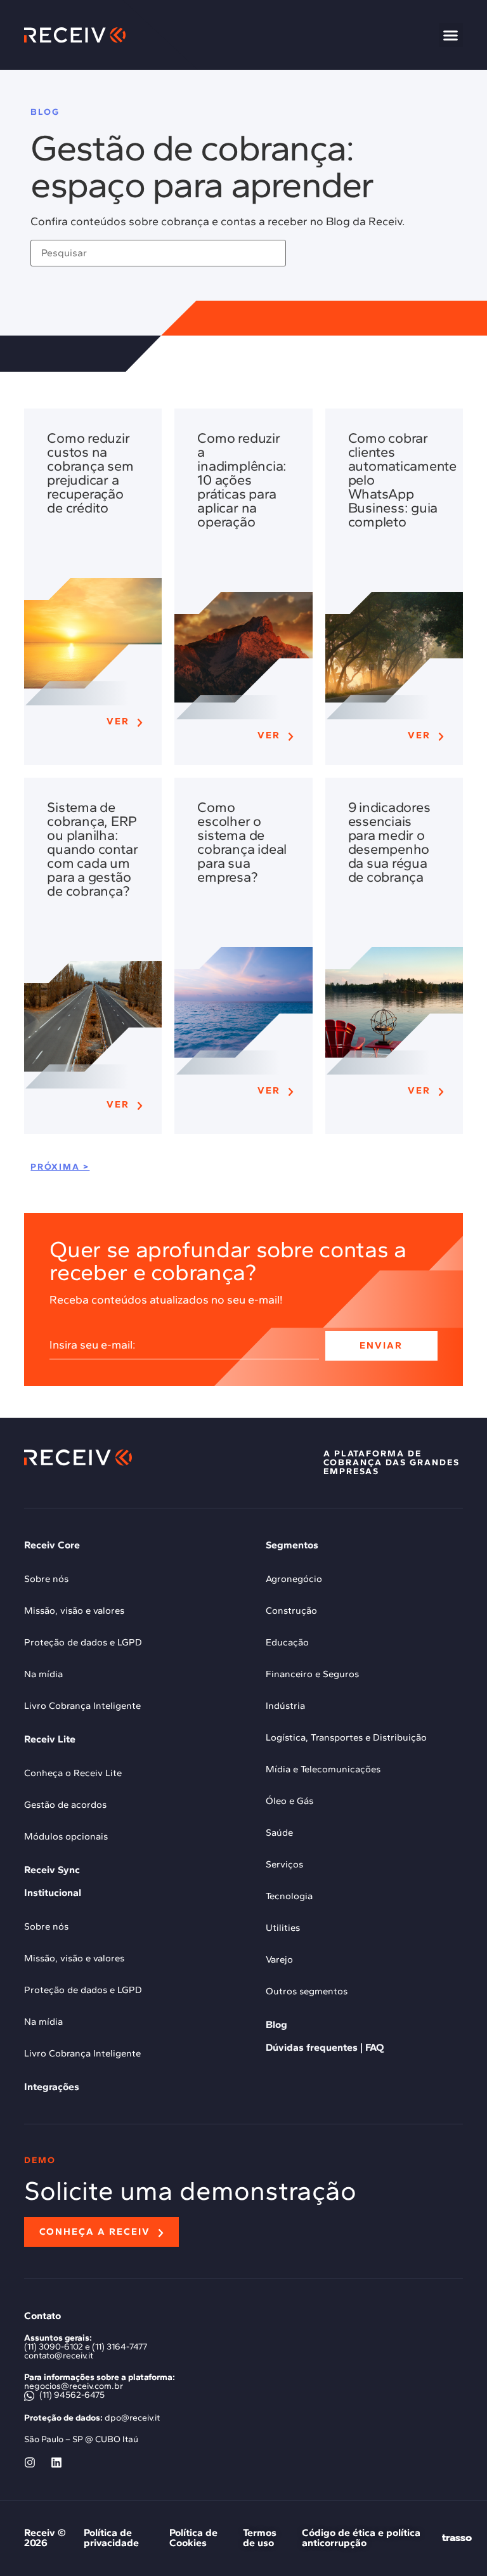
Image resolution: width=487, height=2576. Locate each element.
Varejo (279, 1959)
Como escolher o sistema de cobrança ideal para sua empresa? (242, 842)
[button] (451, 35)
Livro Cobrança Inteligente (82, 1706)
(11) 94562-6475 (71, 2395)
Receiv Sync (52, 1870)
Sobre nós (46, 1579)
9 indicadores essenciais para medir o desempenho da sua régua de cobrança (389, 842)
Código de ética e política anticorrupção (361, 2538)
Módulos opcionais (66, 1836)
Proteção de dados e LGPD (83, 1642)
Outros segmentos (307, 1991)
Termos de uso (260, 2538)
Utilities (283, 1928)
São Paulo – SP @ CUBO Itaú (81, 2439)
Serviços (284, 1864)
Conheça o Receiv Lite (73, 1773)
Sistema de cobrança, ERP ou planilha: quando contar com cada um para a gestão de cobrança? (92, 849)
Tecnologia (289, 1896)
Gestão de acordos (65, 1805)
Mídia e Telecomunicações (323, 1769)
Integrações (52, 2087)
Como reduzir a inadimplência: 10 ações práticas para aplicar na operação (242, 480)
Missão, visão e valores (74, 1611)
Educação (287, 1642)
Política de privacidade (111, 2538)
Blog (276, 2024)
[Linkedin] (56, 2462)
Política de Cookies (193, 2538)
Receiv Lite (50, 1739)
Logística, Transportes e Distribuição (346, 1737)
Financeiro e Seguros (312, 1674)
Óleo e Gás (289, 1801)
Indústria (285, 1706)
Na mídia (43, 1674)
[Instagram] (30, 2462)
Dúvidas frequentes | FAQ (325, 2047)
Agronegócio (294, 1579)
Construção (291, 1611)
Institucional (53, 1893)
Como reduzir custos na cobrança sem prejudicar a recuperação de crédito (90, 473)
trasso (457, 2538)
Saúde (279, 1833)
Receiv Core (52, 1545)
